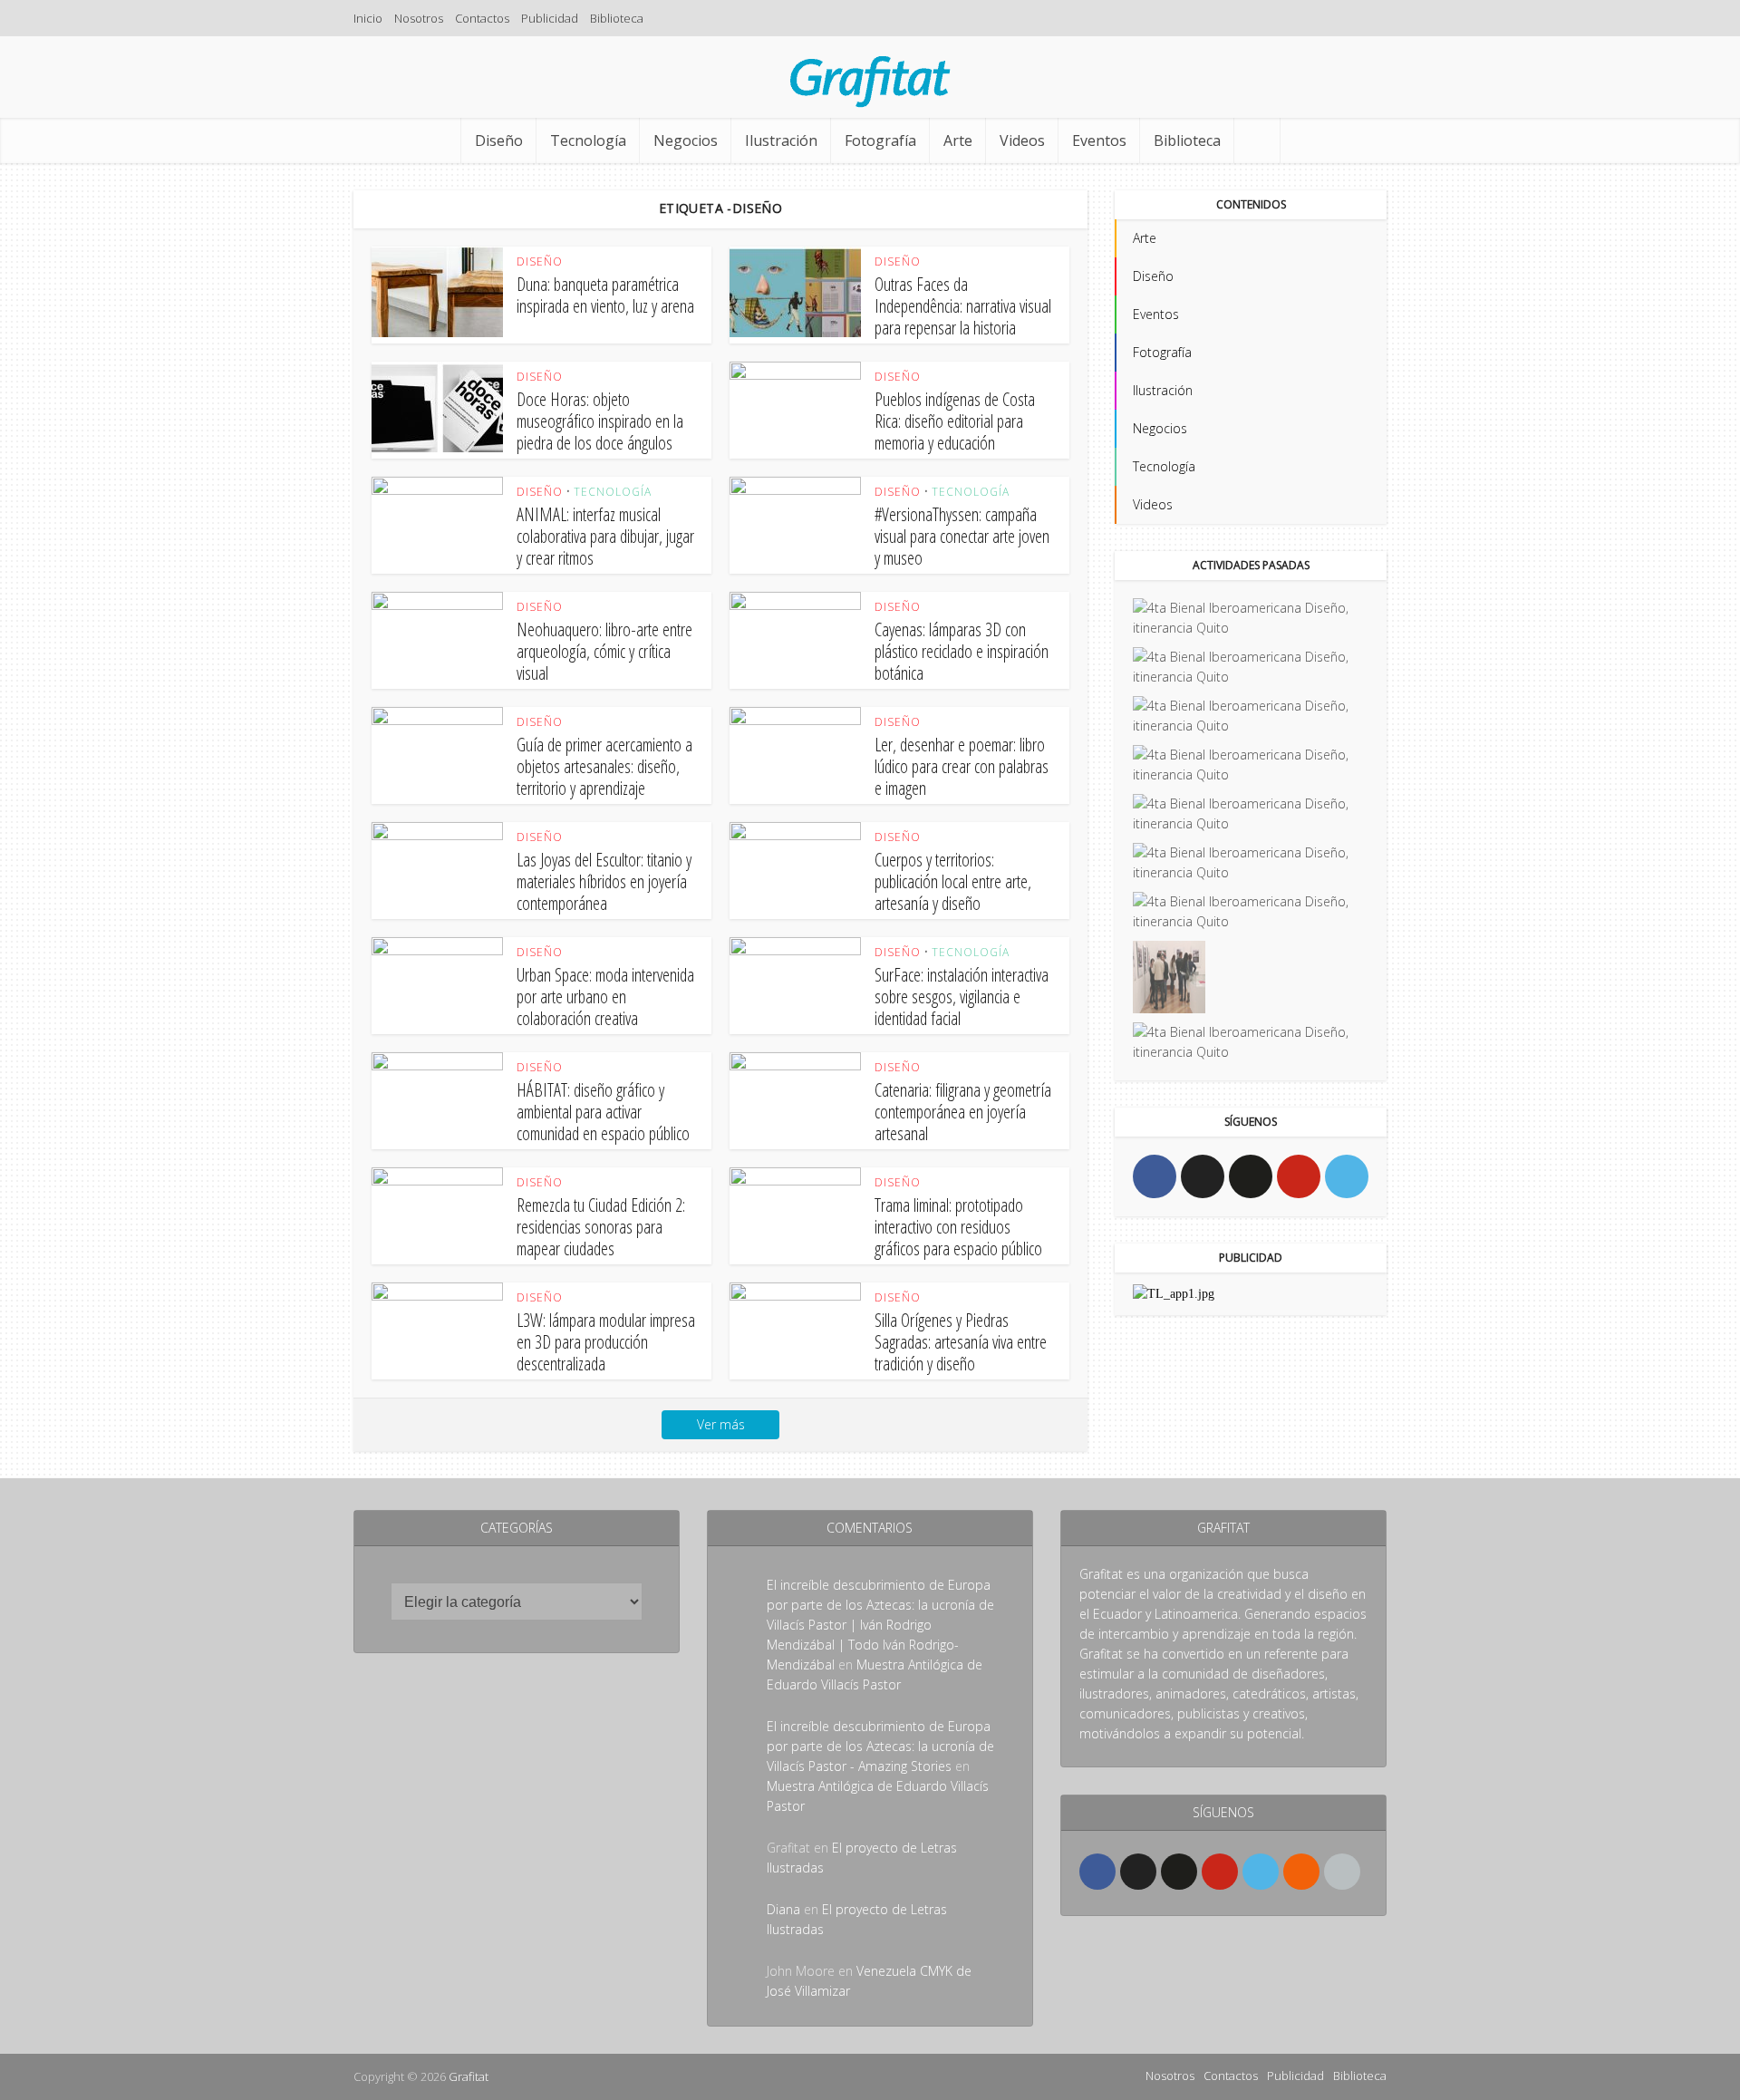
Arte (958, 140)
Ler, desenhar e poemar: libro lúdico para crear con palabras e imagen (962, 766)
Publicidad (550, 18)
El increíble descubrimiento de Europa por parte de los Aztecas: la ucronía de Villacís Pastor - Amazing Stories (880, 1746)
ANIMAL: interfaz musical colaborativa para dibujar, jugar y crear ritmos (605, 536)
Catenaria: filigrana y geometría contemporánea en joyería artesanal (963, 1112)
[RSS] (1301, 1872)
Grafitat (469, 2076)
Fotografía (880, 140)
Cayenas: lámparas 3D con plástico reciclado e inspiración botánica (962, 651)
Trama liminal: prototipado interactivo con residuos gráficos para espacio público (958, 1227)
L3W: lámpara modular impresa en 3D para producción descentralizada (606, 1342)
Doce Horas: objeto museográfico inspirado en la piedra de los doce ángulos (600, 421)
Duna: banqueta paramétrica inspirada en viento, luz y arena (605, 295)
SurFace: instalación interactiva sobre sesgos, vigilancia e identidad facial (962, 997)
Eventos (1099, 140)
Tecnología (588, 140)
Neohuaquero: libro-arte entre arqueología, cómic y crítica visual (604, 651)
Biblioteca (617, 18)
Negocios (686, 140)
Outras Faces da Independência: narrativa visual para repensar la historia (963, 306)
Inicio (368, 18)
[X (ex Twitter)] (1203, 1176)
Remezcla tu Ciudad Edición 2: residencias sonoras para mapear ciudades (601, 1227)
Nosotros (419, 18)
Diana (783, 1909)
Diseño (499, 140)
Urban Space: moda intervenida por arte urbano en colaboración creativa (605, 997)
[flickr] (1251, 1176)
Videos (1022, 140)
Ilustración (781, 140)
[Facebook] (1155, 1176)
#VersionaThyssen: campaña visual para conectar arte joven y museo (962, 536)
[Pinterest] (1299, 1176)
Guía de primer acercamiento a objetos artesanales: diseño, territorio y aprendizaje (604, 766)
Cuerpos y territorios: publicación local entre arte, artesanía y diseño (953, 881)
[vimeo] (1347, 1176)
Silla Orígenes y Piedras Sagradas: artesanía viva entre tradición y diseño (961, 1342)
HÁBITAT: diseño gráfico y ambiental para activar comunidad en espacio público (603, 1112)
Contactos (482, 18)
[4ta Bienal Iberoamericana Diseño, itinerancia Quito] (1251, 618)
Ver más (721, 1424)
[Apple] (1342, 1872)
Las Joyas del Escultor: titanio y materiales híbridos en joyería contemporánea (604, 881)
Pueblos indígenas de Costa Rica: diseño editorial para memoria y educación (955, 421)
